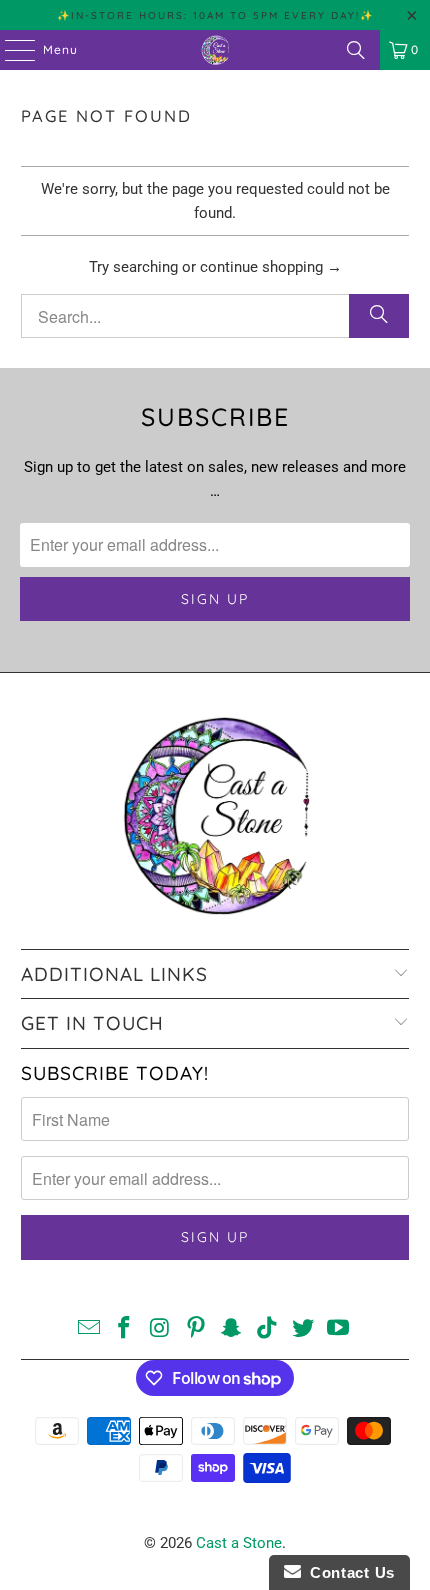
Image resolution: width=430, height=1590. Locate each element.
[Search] (356, 50)
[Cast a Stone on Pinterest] (196, 1329)
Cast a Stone (239, 1543)
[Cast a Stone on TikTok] (268, 1329)
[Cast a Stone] (215, 50)
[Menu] (10, 50)
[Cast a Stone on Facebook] (125, 1329)
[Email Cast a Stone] (89, 1329)
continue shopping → (271, 267)
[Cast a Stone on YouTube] (339, 1329)
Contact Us (348, 1572)
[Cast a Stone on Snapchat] (232, 1329)
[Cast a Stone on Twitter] (303, 1329)
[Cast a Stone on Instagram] (161, 1329)
